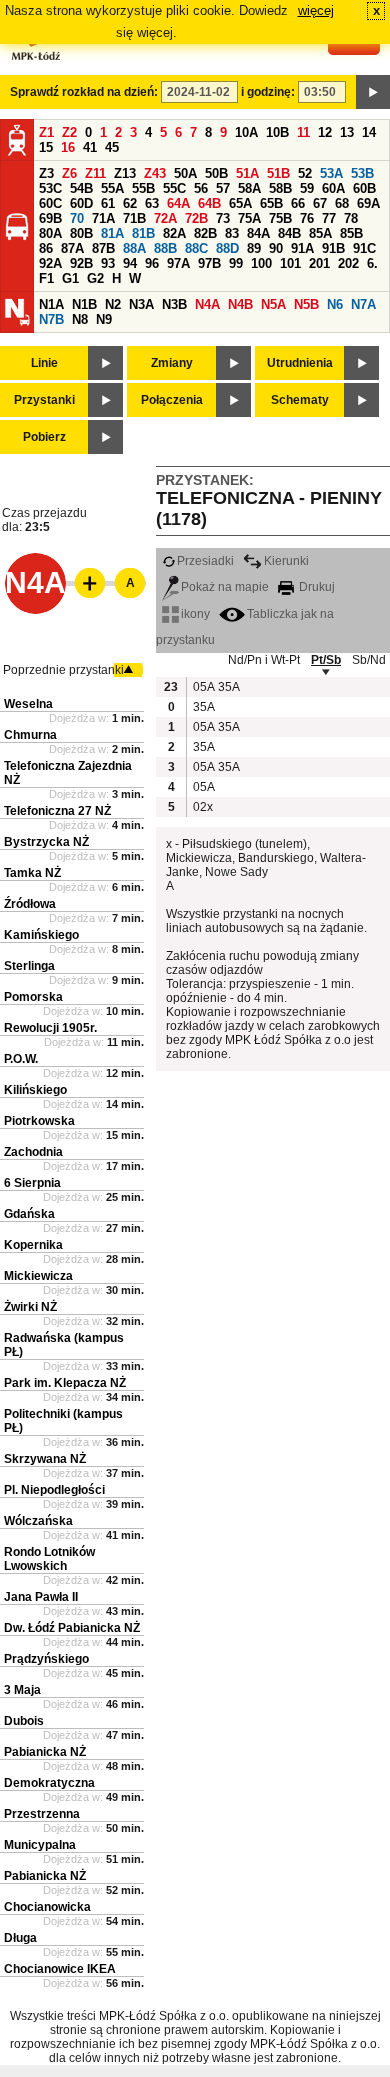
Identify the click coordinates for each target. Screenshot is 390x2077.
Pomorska (33, 997)
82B (205, 233)
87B (103, 248)
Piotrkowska (39, 1121)
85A (320, 233)
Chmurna (30, 735)
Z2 (69, 132)
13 (347, 132)
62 (130, 203)
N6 (335, 304)
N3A (141, 304)
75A (249, 218)
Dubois (24, 1721)
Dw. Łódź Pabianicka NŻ (72, 1628)
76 (307, 218)
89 (254, 248)
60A (333, 188)
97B (209, 263)
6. (372, 263)
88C (196, 248)
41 (90, 147)
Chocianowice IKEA (60, 1969)
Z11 (95, 173)
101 (290, 263)
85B (351, 233)
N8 (80, 319)
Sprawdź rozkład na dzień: (84, 92)
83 (232, 233)
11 (303, 132)
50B (216, 173)
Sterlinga (29, 966)
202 (348, 263)
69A (368, 203)
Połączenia (172, 400)
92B (81, 263)
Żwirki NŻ (30, 1307)
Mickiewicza (38, 1276)
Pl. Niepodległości (54, 1490)
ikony (195, 614)
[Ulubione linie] (84, 583)
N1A (51, 304)
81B (143, 233)
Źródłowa (30, 904)
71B (134, 218)
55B (143, 188)
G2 (95, 278)
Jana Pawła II (41, 1597)
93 (108, 263)
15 (46, 147)
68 (342, 203)
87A (72, 248)
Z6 (69, 173)
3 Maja (22, 1690)
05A (203, 687)
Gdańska (29, 1214)
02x (203, 807)
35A (228, 687)
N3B (174, 304)
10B (277, 132)
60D (81, 203)
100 (261, 263)
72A (165, 218)
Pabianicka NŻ (45, 1752)
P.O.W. (21, 1059)
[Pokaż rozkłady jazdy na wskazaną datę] (373, 92)
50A (185, 173)
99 (236, 263)
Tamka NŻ (32, 873)
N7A (363, 304)
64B (209, 203)
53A (331, 173)
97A (178, 263)
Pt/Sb (326, 660)
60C (50, 203)
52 (305, 173)
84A (258, 233)
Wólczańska (38, 1521)
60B (364, 188)
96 (152, 263)
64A (178, 203)
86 (46, 248)
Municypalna (40, 1845)
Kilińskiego (35, 1090)
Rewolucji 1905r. (50, 1028)
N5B (306, 304)
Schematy (300, 400)
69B (50, 218)
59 (307, 188)
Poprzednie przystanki (63, 670)
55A (112, 188)
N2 (113, 304)
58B (280, 188)
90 (276, 248)
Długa (20, 1938)
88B (165, 248)
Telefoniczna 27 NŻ (57, 811)
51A (247, 173)
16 (68, 147)
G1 (70, 278)
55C (174, 188)
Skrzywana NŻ (45, 1459)
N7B (51, 319)
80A (50, 233)
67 (320, 203)
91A (302, 248)
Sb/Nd (369, 660)
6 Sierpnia (32, 1183)
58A (249, 188)
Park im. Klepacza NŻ (65, 1383)
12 (325, 132)
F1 (46, 278)
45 (112, 147)
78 (351, 218)
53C (50, 188)
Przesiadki (205, 561)
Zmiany (172, 363)
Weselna (28, 704)
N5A (273, 304)
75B (280, 218)
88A (134, 248)
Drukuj (315, 587)
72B (196, 218)
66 (298, 203)
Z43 (155, 173)
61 (108, 203)
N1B (84, 304)
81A (112, 233)
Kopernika (33, 1245)
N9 (104, 319)
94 (130, 263)
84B (289, 233)
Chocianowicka (47, 1907)
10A (246, 132)
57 (223, 188)
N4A (207, 304)
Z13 (125, 173)
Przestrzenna (42, 1814)
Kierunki (286, 561)
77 (329, 218)
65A (240, 203)
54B (81, 188)
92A (50, 263)
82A (174, 233)
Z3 (46, 173)
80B (81, 233)
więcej (316, 10)
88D (227, 248)
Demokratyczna (49, 1783)
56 (201, 188)
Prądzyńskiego (46, 1659)
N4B (240, 304)
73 (223, 218)
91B (333, 248)
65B (271, 203)
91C (364, 248)
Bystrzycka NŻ (46, 842)
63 (152, 203)
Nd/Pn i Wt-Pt (264, 660)
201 (319, 263)
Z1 (46, 132)
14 (369, 132)
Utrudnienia (300, 363)
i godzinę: (268, 92)
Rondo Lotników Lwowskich (49, 1559)
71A (103, 218)
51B (278, 173)
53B (362, 173)
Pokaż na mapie (225, 587)
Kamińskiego (41, 935)
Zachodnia (33, 1152)
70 (77, 218)
